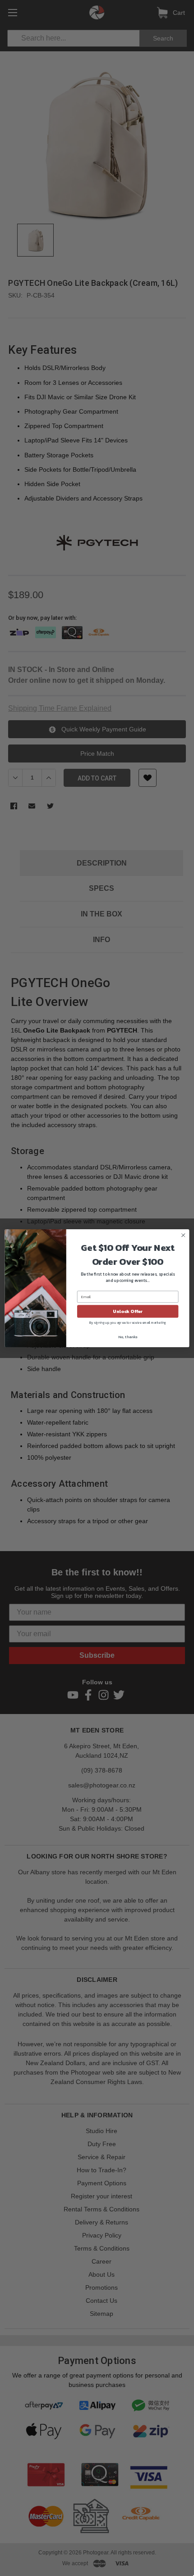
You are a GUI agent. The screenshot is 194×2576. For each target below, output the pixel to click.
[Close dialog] (183, 1235)
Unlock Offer (128, 1311)
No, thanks (128, 1336)
